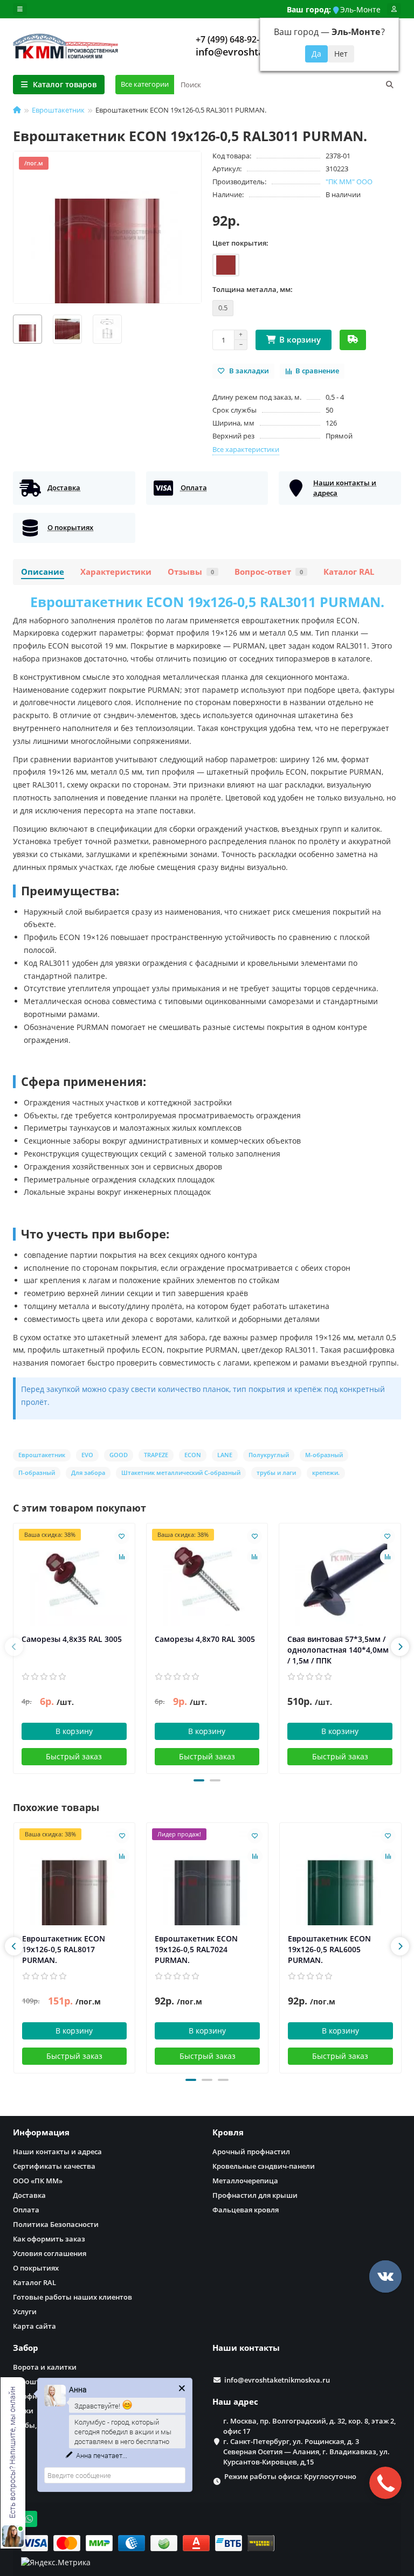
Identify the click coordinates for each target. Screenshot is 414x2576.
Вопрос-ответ (269, 572)
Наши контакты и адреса (57, 2152)
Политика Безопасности (56, 2224)
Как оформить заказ (49, 2239)
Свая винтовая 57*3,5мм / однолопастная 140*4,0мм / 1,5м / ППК (338, 1650)
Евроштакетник (58, 110)
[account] (394, 9)
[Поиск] (390, 85)
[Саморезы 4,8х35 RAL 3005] (74, 1579)
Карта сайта (34, 2326)
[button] (199, 1780)
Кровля (228, 2132)
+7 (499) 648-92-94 (232, 39)
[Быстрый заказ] (353, 340)
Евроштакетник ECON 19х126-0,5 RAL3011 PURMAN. (207, 602)
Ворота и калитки (45, 2367)
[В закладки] (122, 1536)
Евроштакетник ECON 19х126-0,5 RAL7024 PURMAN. (196, 1949)
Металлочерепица (245, 2181)
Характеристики (116, 572)
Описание (43, 572)
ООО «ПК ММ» (38, 2181)
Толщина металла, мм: (253, 289)
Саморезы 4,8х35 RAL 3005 (72, 1639)
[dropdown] (20, 9)
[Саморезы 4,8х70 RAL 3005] (207, 1579)
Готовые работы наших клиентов (73, 2297)
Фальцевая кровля (246, 2210)
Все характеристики (246, 449)
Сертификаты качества (54, 2166)
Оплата (26, 2210)
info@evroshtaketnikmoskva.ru (277, 2380)
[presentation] (14, 1647)
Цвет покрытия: (240, 243)
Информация (41, 2132)
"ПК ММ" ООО (349, 182)
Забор (26, 2348)
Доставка (29, 2195)
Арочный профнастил (251, 2152)
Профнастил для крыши (255, 2195)
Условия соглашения (50, 2253)
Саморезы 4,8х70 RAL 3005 (205, 1639)
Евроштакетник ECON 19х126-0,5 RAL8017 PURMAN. (64, 1949)
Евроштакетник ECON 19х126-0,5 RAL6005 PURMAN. (329, 1949)
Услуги (25, 2312)
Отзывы (191, 572)
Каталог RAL (349, 572)
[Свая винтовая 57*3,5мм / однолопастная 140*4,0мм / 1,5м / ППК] (340, 1579)
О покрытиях (36, 2268)
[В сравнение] (122, 1557)
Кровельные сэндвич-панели (264, 2166)
